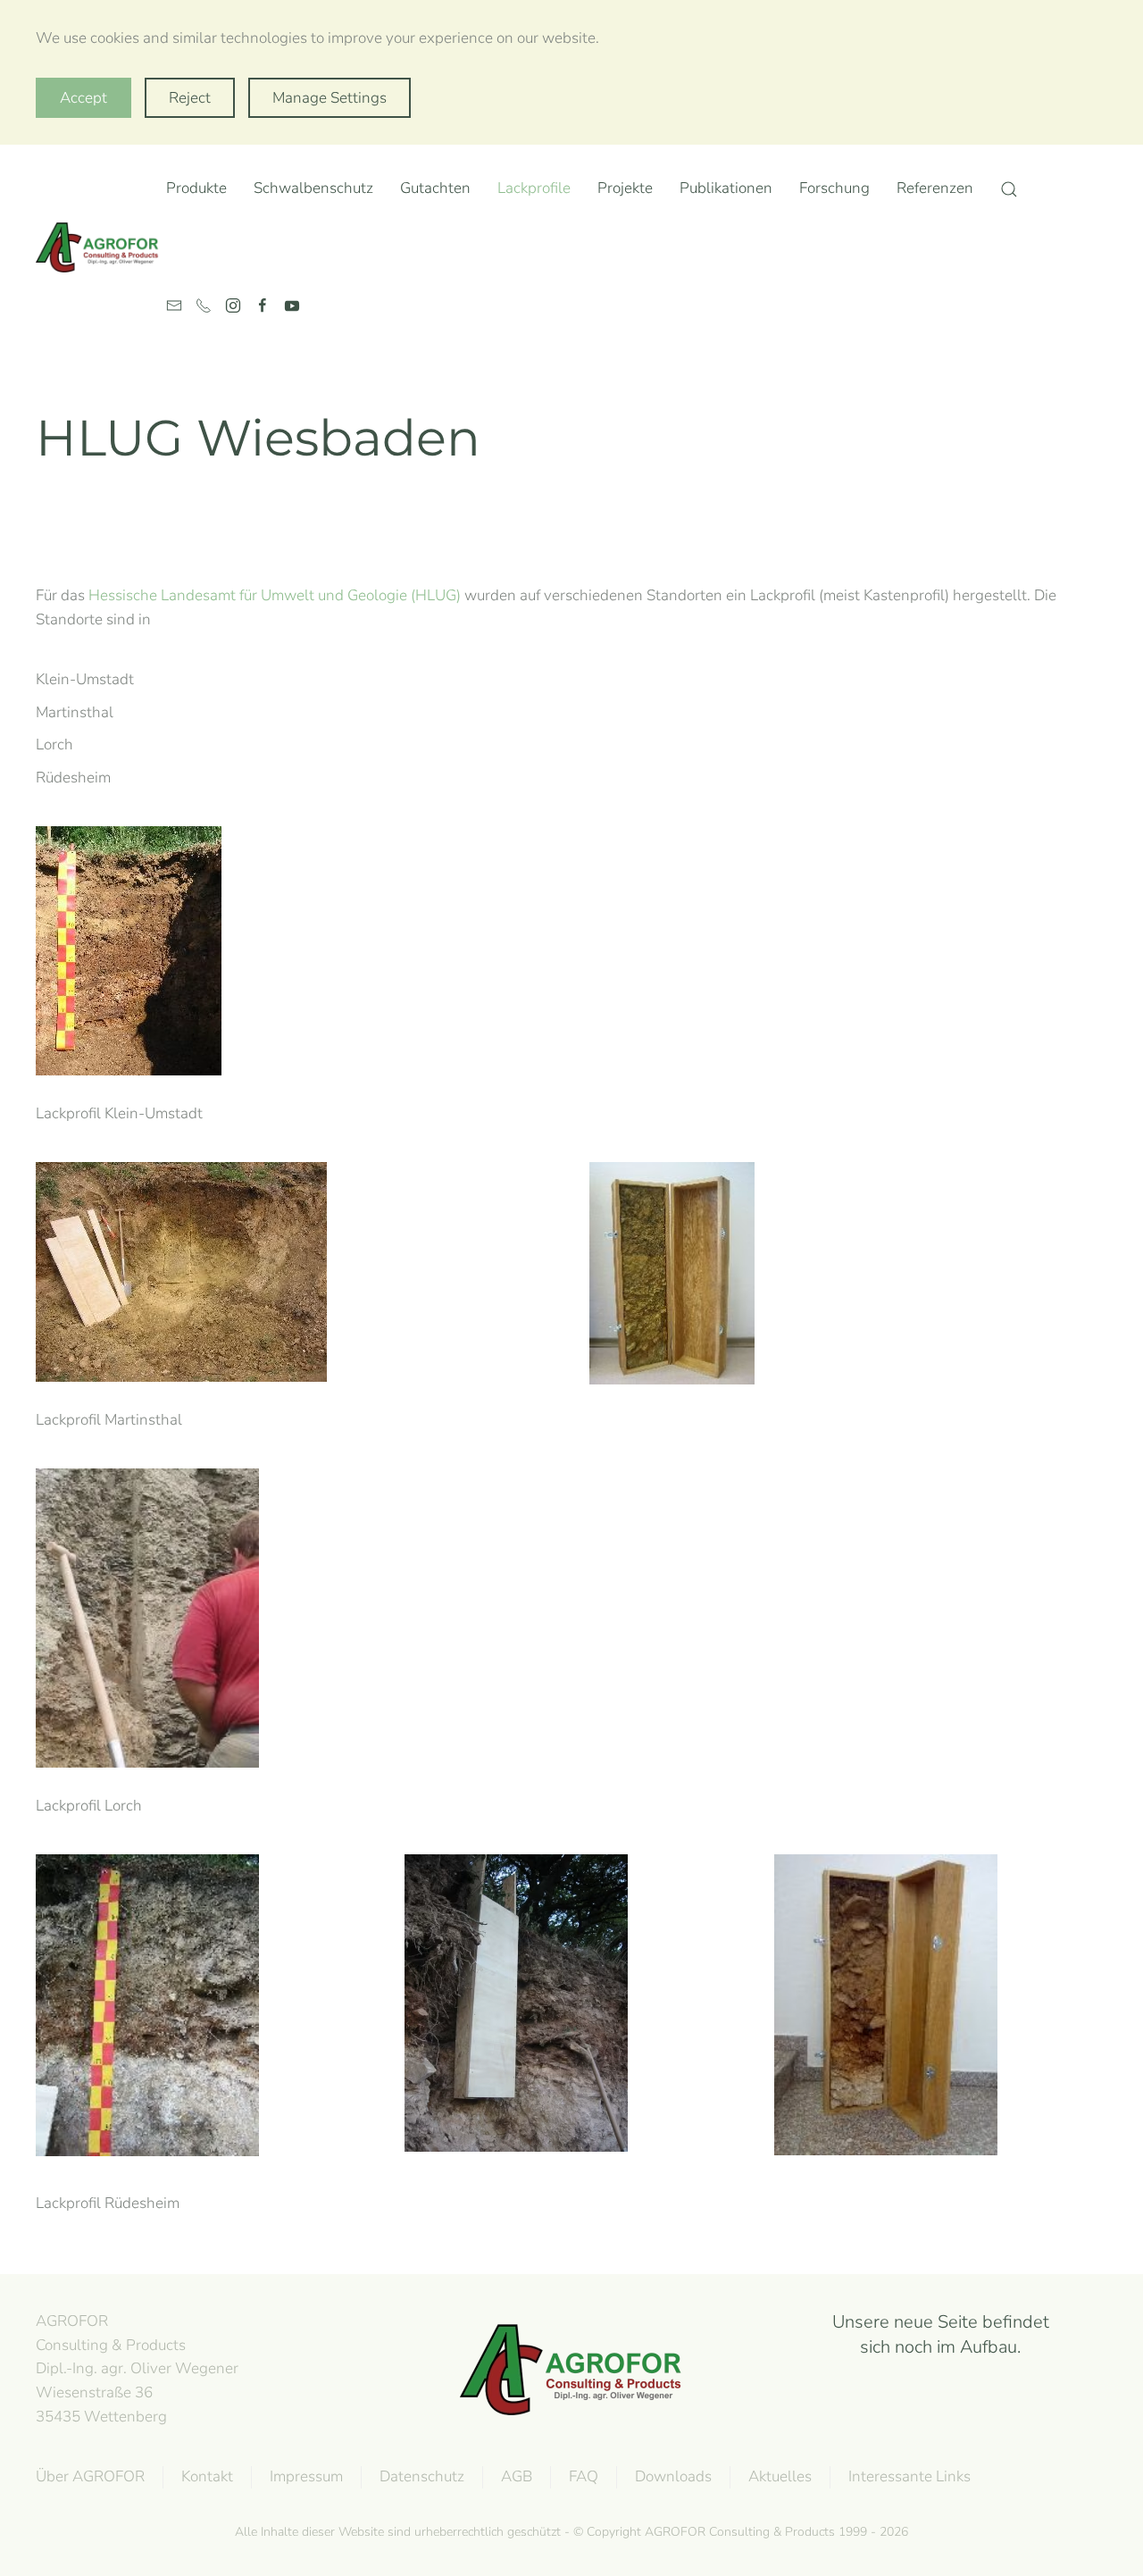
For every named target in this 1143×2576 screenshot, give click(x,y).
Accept (83, 98)
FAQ (584, 2476)
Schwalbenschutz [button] (313, 188)
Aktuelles (780, 2476)
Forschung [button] (834, 188)
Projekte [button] (625, 188)
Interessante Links (909, 2476)
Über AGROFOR (90, 2476)
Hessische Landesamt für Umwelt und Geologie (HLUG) (275, 595)
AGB (517, 2476)
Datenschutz (422, 2476)
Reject (190, 98)
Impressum (306, 2476)
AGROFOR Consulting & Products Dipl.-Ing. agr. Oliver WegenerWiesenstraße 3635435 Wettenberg (137, 2369)
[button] (1009, 189)
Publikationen (726, 188)
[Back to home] (101, 247)
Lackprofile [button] (534, 188)
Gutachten (435, 188)
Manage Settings (330, 98)
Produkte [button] (196, 188)
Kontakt (207, 2476)
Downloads (673, 2476)
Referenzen (935, 188)
